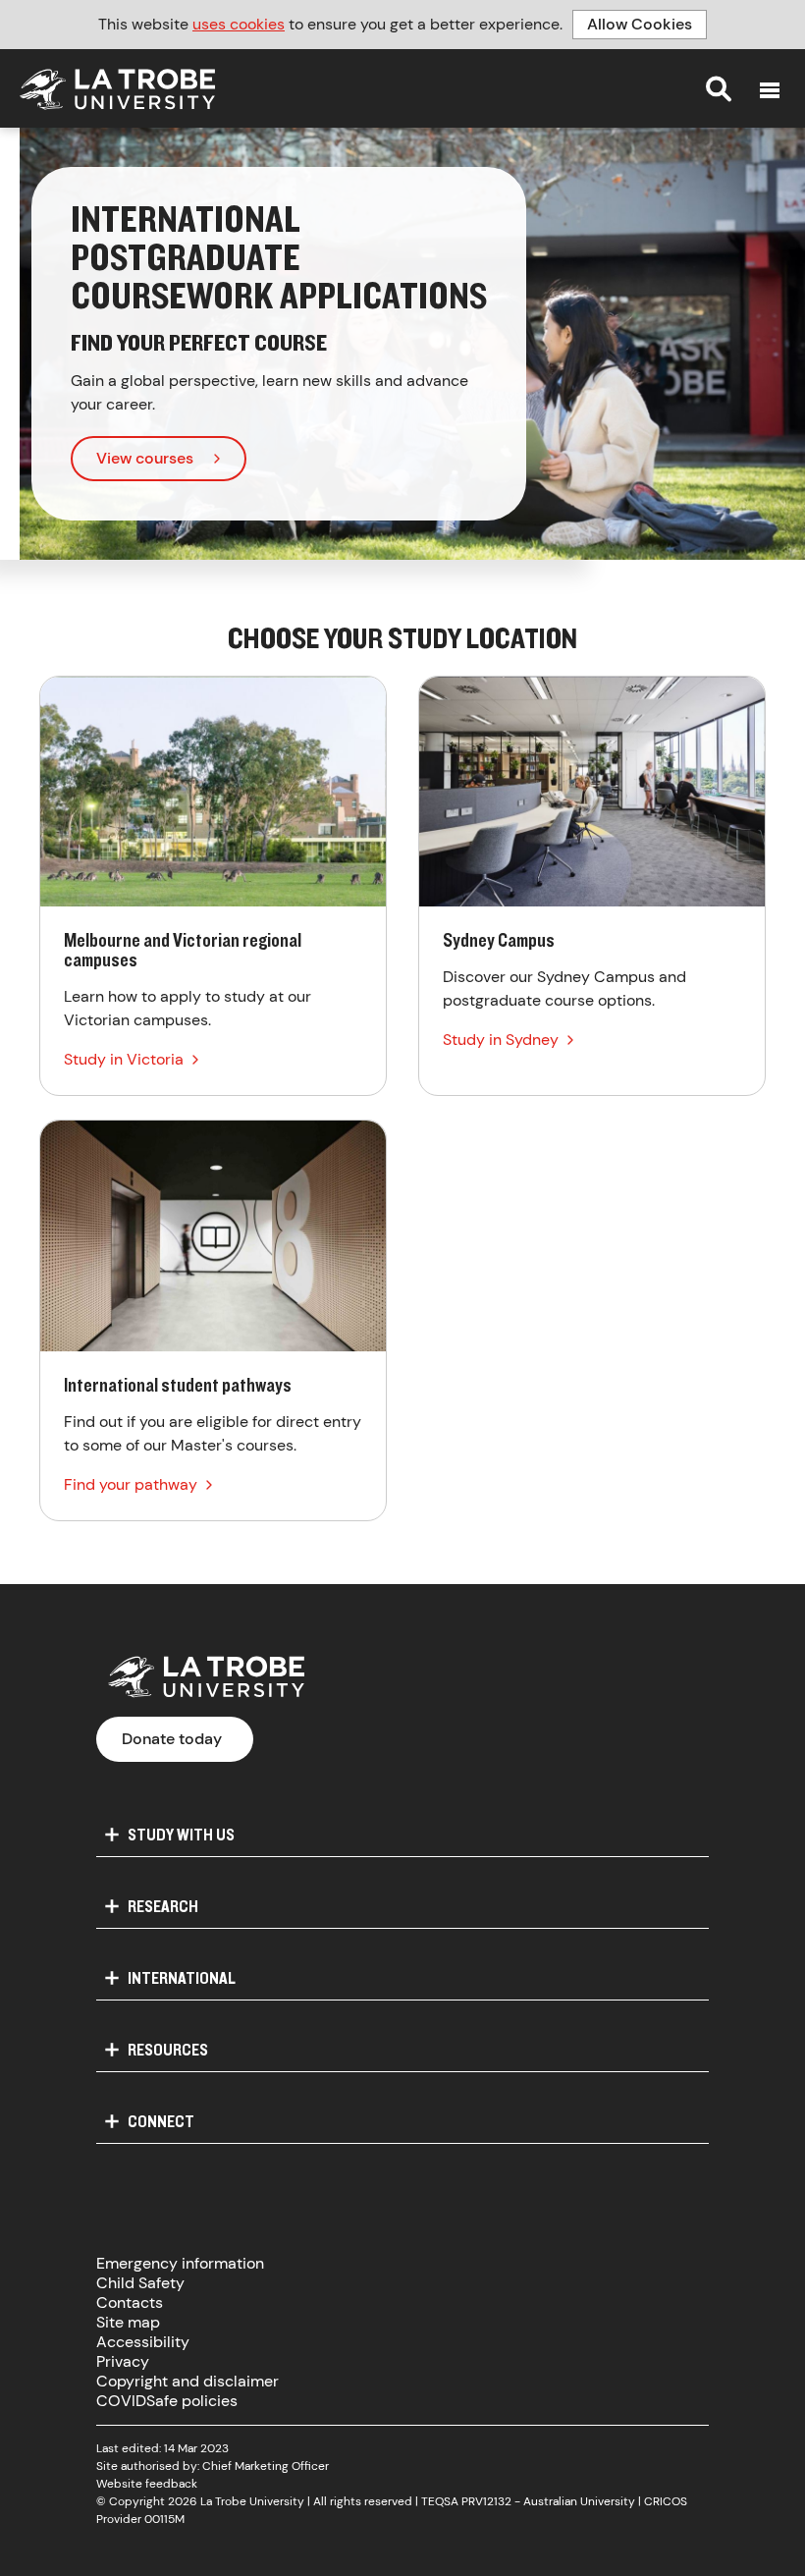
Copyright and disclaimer (188, 2381)
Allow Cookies (640, 24)
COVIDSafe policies (167, 2401)
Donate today (172, 1739)
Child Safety (140, 2283)
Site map (128, 2322)
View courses (145, 458)
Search (719, 88)
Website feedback (147, 2484)
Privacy (123, 2361)
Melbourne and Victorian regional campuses (213, 886)
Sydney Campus (592, 886)
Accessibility (143, 2342)
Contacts (130, 2302)
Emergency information (180, 2263)
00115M (164, 2519)
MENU (770, 90)
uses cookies (239, 24)
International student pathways (213, 1320)
